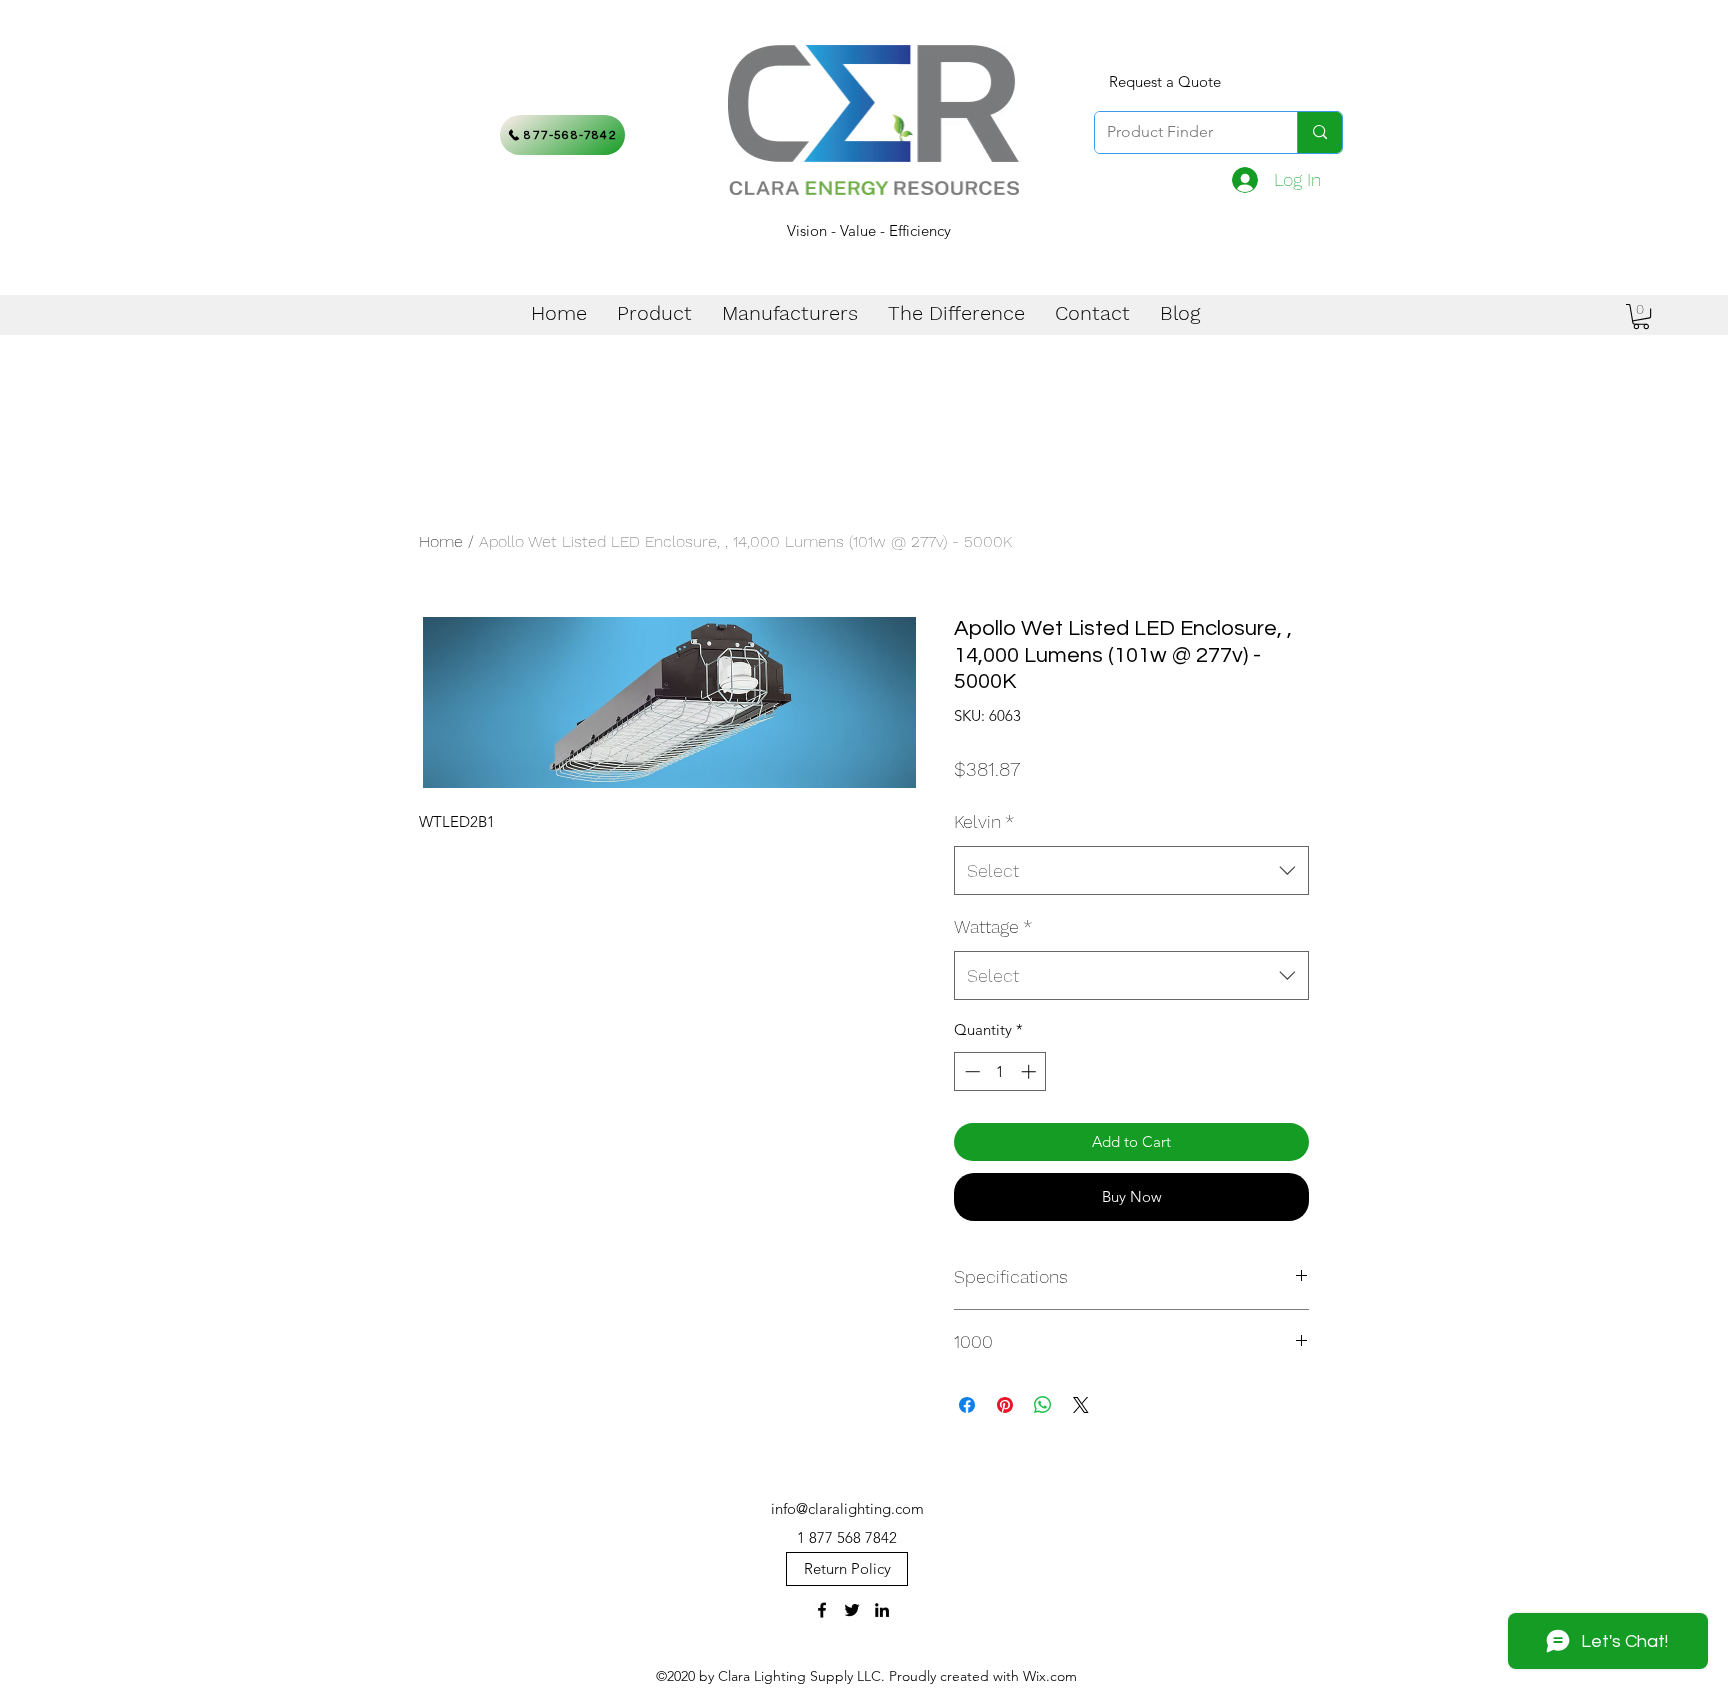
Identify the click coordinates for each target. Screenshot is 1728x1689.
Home (441, 541)
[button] (1641, 316)
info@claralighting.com (847, 1508)
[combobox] (1131, 871)
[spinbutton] (1000, 1071)
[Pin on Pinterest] (1005, 1405)
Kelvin (984, 821)
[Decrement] (970, 1071)
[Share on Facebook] (967, 1405)
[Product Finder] (1319, 132)
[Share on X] (1081, 1405)
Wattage (993, 926)
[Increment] (1030, 1071)
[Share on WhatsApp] (1043, 1405)
